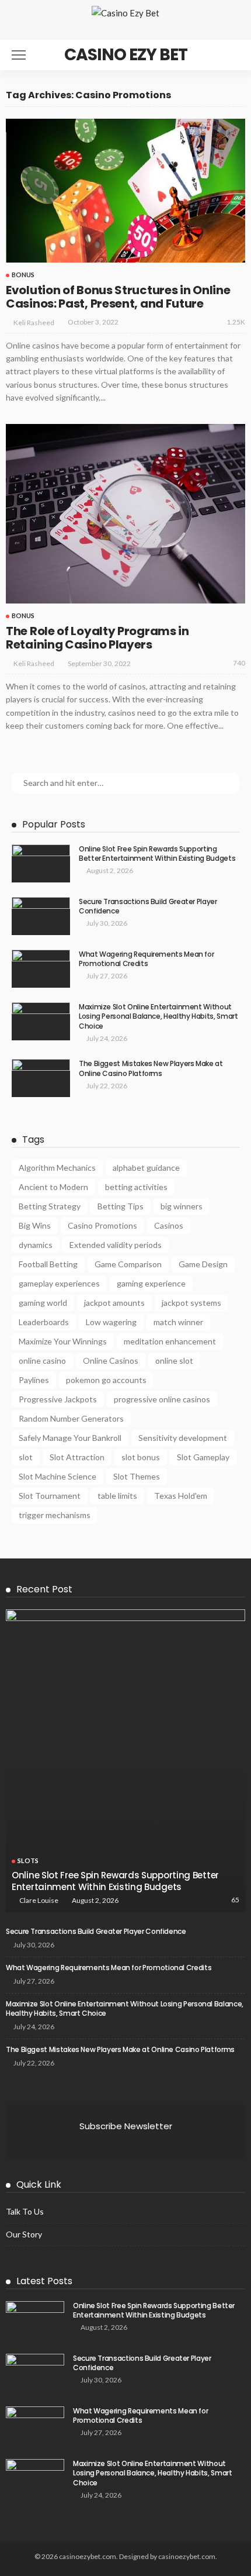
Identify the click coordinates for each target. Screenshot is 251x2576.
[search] (230, 55)
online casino (42, 1361)
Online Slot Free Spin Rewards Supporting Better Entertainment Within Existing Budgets (157, 854)
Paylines (34, 1380)
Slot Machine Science (57, 1476)
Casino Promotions (102, 1225)
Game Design (203, 1264)
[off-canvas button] (19, 55)
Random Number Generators (71, 1418)
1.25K (236, 322)
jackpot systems (191, 1303)
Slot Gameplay (203, 1457)
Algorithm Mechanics (57, 1168)
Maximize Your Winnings (63, 1341)
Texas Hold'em (181, 1496)
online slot (174, 1361)
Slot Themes (137, 1476)
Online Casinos (111, 1361)
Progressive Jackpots (58, 1399)
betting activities (136, 1187)
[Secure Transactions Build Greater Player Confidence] (41, 916)
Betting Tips (121, 1206)
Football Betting (48, 1264)
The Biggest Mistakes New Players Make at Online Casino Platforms (151, 1068)
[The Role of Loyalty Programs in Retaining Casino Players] (125, 514)
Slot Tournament (50, 1496)
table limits (117, 1496)
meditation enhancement (170, 1341)
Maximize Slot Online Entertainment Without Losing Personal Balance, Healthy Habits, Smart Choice (158, 1017)
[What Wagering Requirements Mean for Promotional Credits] (41, 969)
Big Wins (35, 1225)
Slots (28, 1861)
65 (235, 1900)
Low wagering (111, 1322)
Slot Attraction (77, 1457)
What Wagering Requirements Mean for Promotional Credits (146, 959)
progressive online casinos (162, 1399)
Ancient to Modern (53, 1187)
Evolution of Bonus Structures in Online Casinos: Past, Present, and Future (118, 297)
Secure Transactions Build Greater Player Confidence (148, 906)
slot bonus (141, 1457)
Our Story (24, 2234)
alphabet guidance (146, 1168)
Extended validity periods (116, 1245)
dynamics (36, 1245)
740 (239, 663)
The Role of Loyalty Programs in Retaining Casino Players (97, 638)
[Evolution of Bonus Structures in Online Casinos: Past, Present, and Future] (125, 191)
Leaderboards (44, 1322)
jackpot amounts (114, 1303)
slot (26, 1457)
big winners (182, 1206)
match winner (178, 1322)
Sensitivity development (183, 1438)
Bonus (23, 275)
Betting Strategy (50, 1206)
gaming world (43, 1303)
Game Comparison (128, 1264)
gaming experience (151, 1283)
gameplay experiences (59, 1283)
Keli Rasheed (34, 323)
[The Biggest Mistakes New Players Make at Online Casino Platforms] (41, 1078)
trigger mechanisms (55, 1515)
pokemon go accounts (106, 1380)
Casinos (169, 1225)
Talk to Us (25, 2211)
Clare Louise (39, 1900)
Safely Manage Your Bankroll (70, 1438)
